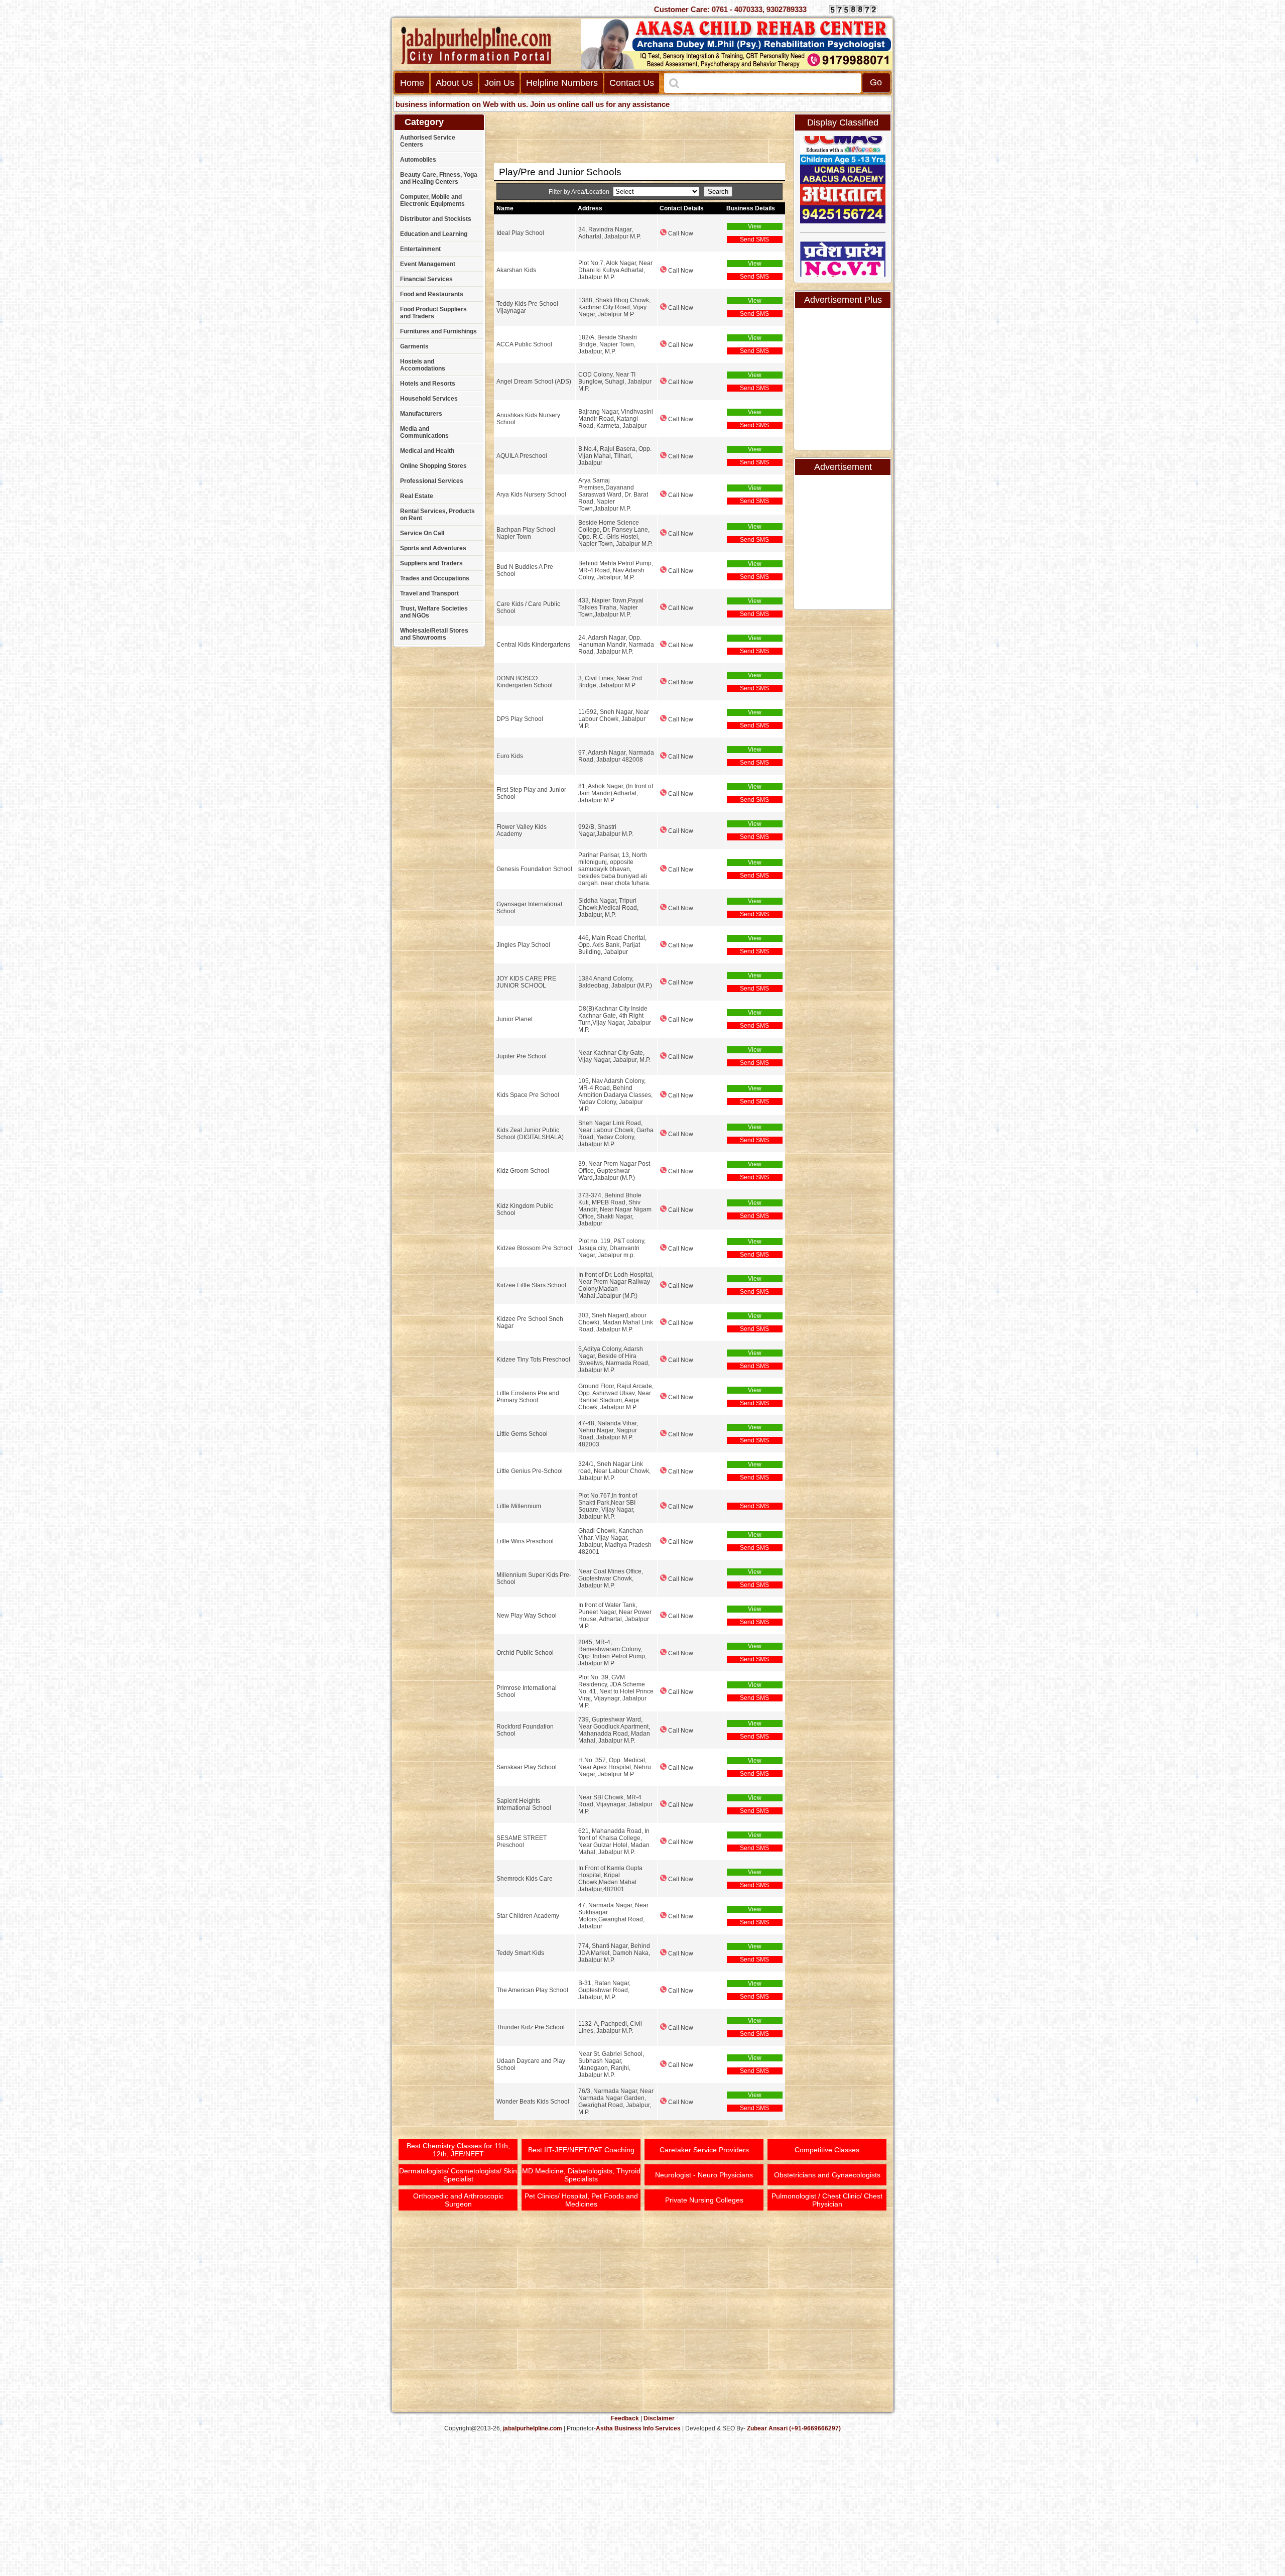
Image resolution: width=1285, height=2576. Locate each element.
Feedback (625, 2418)
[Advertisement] (1247, 156)
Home (412, 83)
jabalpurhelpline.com (533, 2428)
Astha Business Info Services (638, 2428)
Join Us (499, 83)
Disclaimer (659, 2418)
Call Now (680, 233)
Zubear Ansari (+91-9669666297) (794, 2428)
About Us (454, 83)
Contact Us (632, 83)
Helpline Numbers (562, 83)
